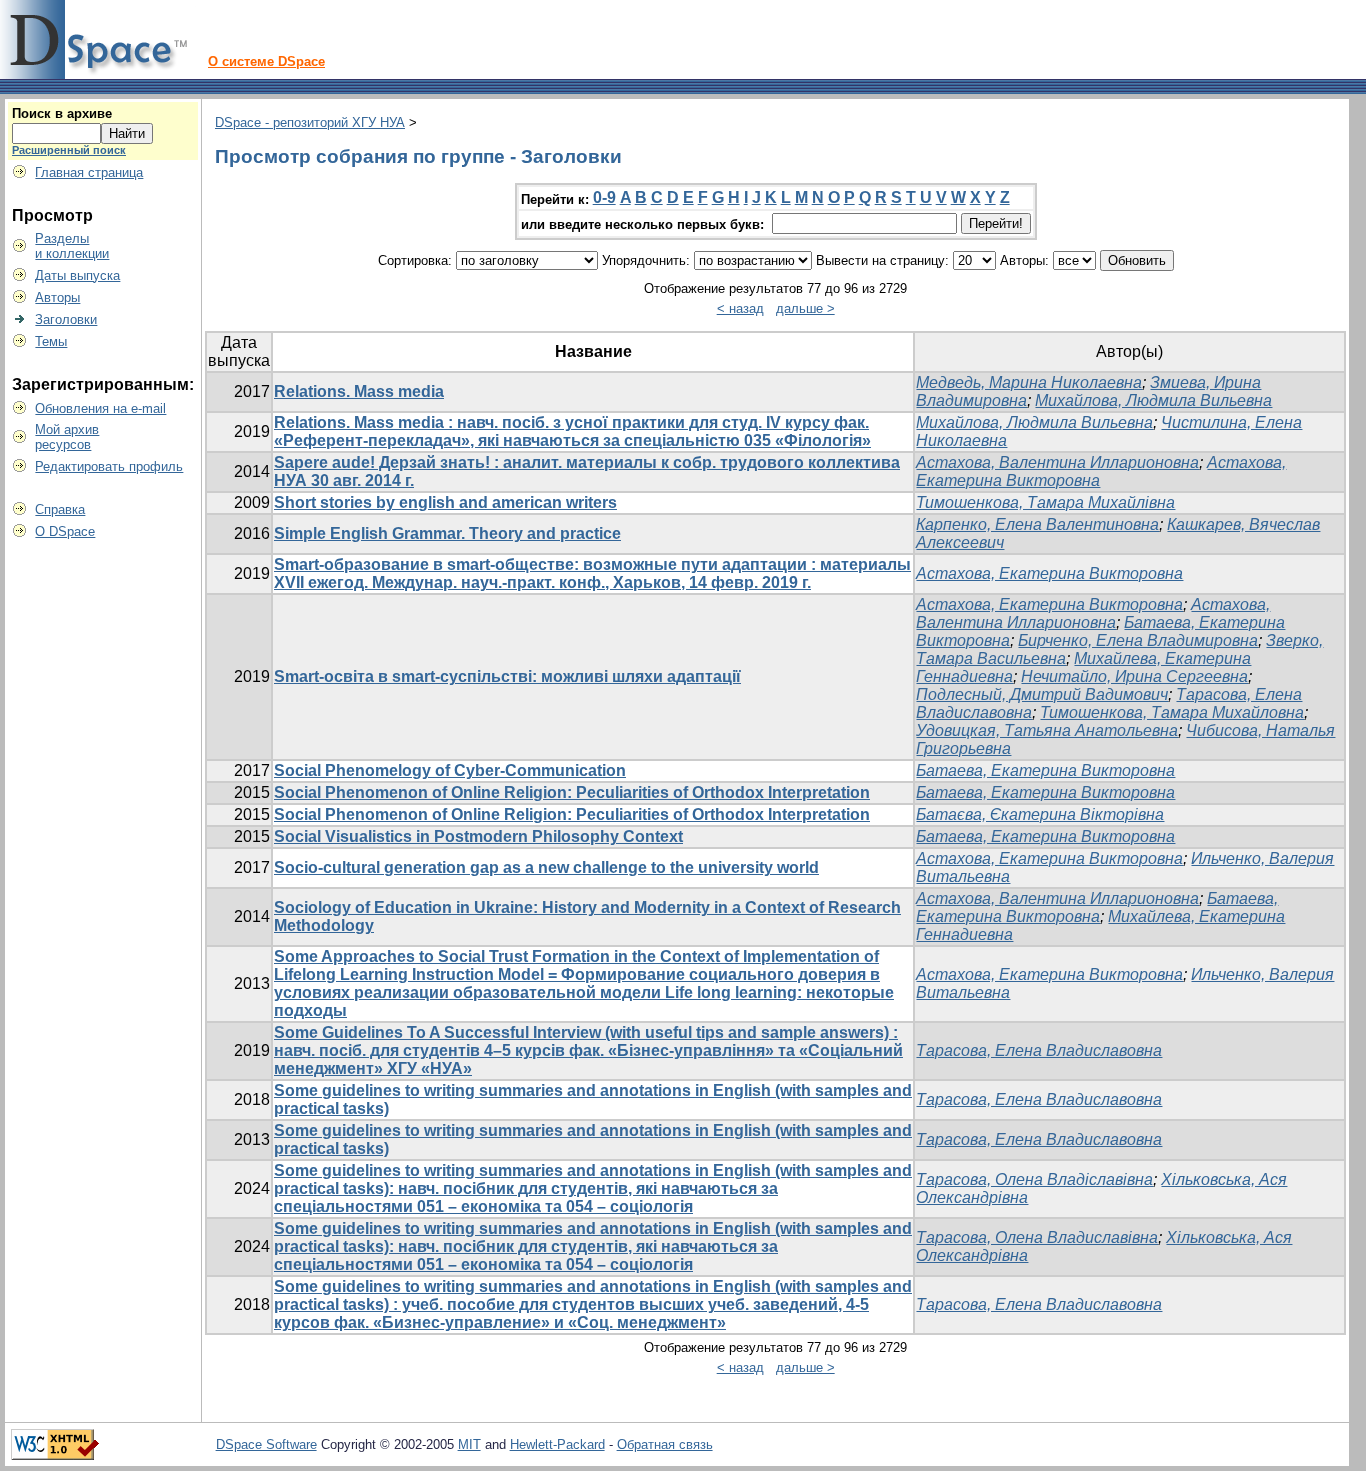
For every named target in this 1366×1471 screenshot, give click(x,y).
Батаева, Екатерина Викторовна (1045, 770)
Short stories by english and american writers (445, 502)
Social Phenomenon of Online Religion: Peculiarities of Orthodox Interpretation (572, 792)
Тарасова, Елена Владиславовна (1039, 1050)
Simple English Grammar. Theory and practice (447, 533)
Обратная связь (665, 1444)
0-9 (604, 197)
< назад (740, 308)
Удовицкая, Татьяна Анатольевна (1047, 730)
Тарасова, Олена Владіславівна (1034, 1179)
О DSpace (65, 531)
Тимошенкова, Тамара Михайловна (1172, 712)
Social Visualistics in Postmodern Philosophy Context (478, 836)
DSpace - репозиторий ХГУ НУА (310, 122)
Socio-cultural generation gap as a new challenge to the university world (546, 867)
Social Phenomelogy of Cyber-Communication (450, 770)
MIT (469, 1444)
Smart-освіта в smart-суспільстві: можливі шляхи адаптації (507, 676)
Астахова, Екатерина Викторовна (1049, 573)
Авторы (57, 297)
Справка (60, 509)
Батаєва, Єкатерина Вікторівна (1040, 814)
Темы (51, 341)
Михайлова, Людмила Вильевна (1153, 400)
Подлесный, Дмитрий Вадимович (1042, 694)
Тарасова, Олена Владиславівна (1037, 1237)
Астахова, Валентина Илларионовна (1057, 462)
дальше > (805, 308)
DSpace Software (266, 1444)
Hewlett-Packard (557, 1444)
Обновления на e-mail (100, 408)
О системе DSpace (266, 61)
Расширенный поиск (69, 150)
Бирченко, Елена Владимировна (1138, 640)
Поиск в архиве (62, 113)
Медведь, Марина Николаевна (1029, 382)
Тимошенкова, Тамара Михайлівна (1045, 502)
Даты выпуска (77, 275)
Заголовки (66, 319)
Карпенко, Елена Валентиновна (1037, 524)
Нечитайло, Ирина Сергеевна (1134, 676)
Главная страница (89, 172)
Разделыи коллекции (72, 246)
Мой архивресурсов (67, 437)
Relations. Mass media (359, 391)
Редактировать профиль (109, 466)
